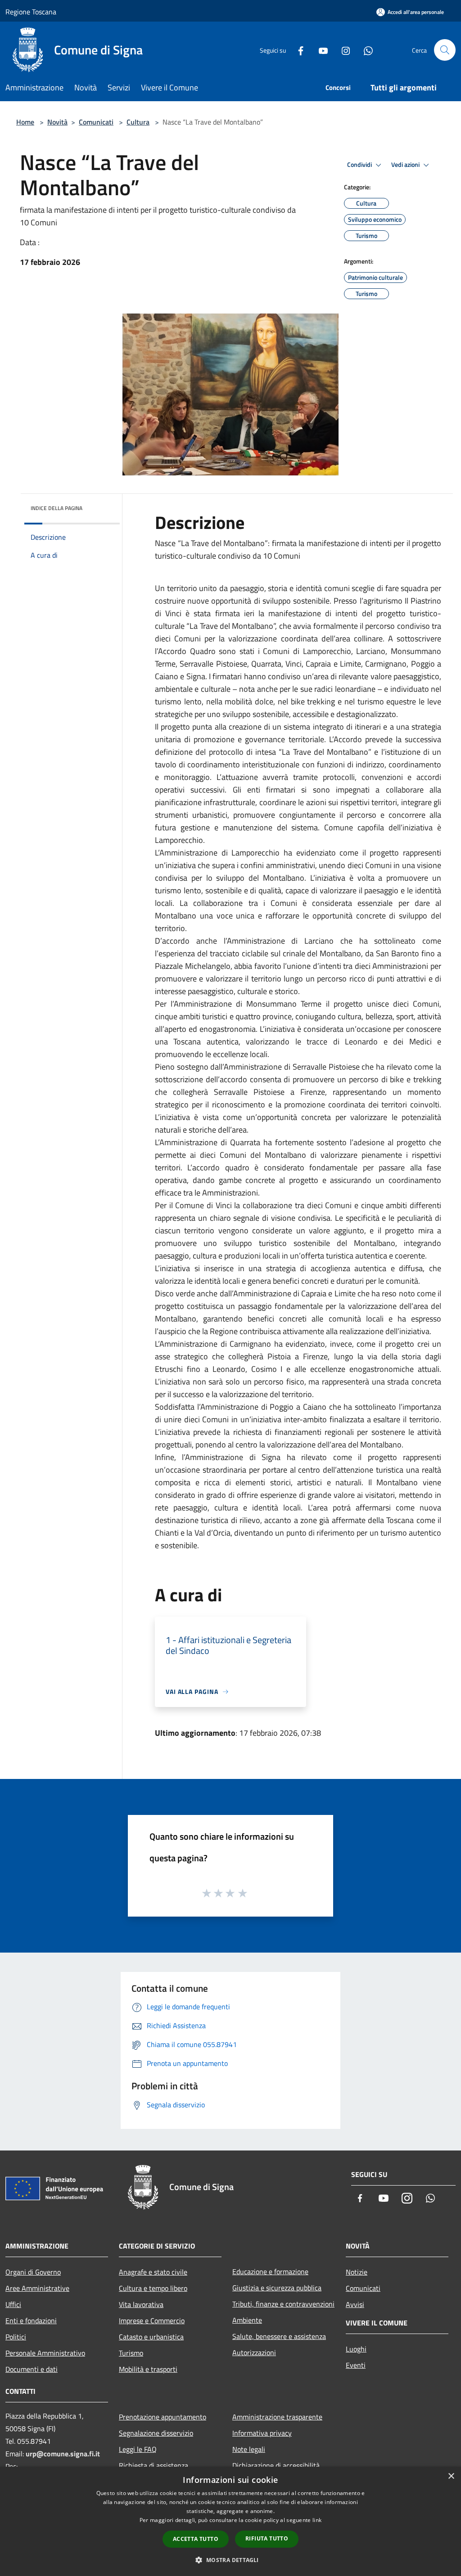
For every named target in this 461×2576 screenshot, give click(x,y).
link (317, 2520)
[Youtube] (320, 50)
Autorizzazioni (254, 2352)
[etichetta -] (243, 1893)
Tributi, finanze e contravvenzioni (283, 2304)
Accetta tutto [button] (196, 2539)
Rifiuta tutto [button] (267, 2538)
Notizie (357, 2272)
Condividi (360, 165)
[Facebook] (297, 50)
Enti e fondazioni (31, 2321)
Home (25, 122)
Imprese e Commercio (152, 2321)
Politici (16, 2337)
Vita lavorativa (141, 2304)
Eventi (356, 2365)
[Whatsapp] (365, 50)
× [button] (451, 2476)
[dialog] (230, 2521)
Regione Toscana (31, 12)
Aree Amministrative (37, 2288)
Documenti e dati (32, 2369)
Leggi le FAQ (138, 2449)
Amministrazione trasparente (277, 2417)
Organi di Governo (33, 2272)
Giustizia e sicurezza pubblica (277, 2288)
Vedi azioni (406, 165)
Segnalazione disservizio (156, 2433)
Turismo (131, 2353)
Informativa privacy (262, 2433)
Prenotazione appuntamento (163, 2417)
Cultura (138, 122)
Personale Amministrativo (45, 2353)
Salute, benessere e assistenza (279, 2336)
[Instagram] (342, 50)
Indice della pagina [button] (56, 508)
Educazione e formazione (270, 2271)
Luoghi (356, 2349)
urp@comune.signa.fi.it (63, 2454)
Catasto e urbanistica (151, 2337)
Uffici (13, 2304)
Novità (57, 122)
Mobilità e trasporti (148, 2369)
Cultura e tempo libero (153, 2288)
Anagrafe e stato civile (153, 2272)
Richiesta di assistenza (154, 2465)
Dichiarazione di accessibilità (276, 2465)
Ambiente (247, 2320)
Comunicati (96, 122)
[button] (230, 2560)
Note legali (249, 2449)
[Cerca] (445, 50)
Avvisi (355, 2304)
